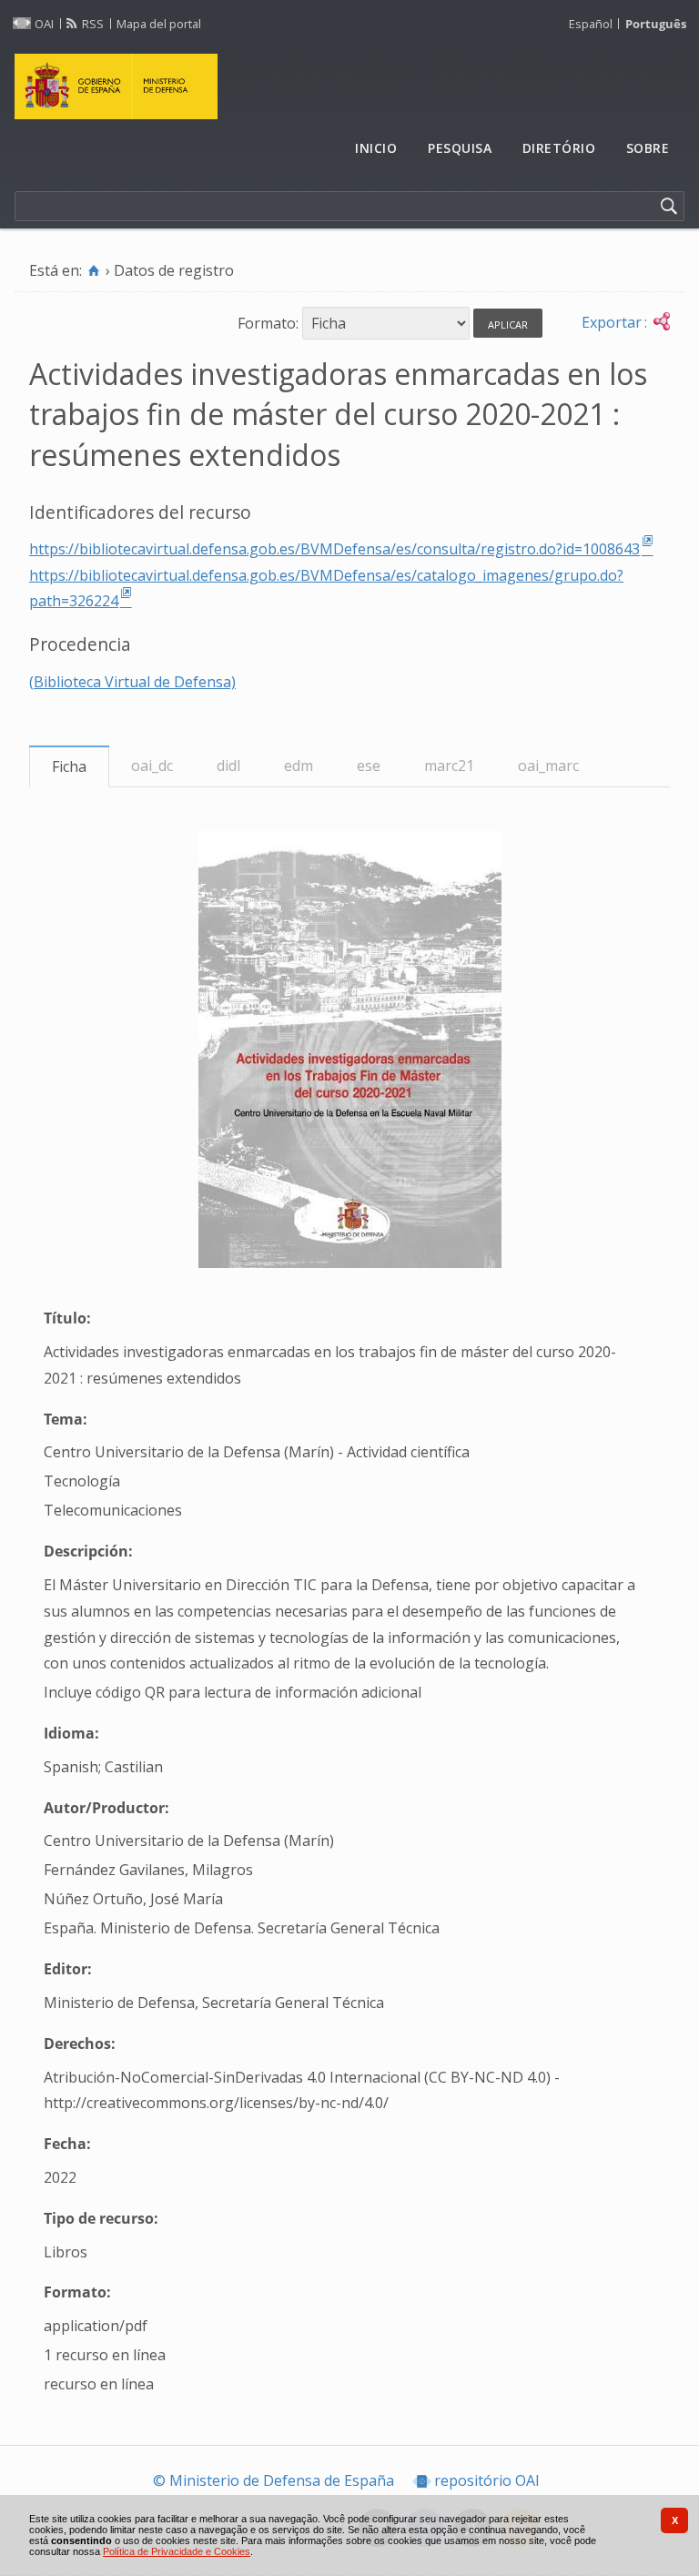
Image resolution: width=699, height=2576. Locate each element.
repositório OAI (487, 2480)
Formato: (268, 323)
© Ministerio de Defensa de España (274, 2480)
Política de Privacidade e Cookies (177, 2551)
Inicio (376, 148)
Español (591, 24)
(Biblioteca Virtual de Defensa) (132, 682)
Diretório (559, 148)
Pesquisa (460, 148)
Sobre (648, 148)
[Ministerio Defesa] (349, 86)
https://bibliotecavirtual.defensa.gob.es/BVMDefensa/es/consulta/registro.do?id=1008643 (334, 549)
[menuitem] (377, 149)
